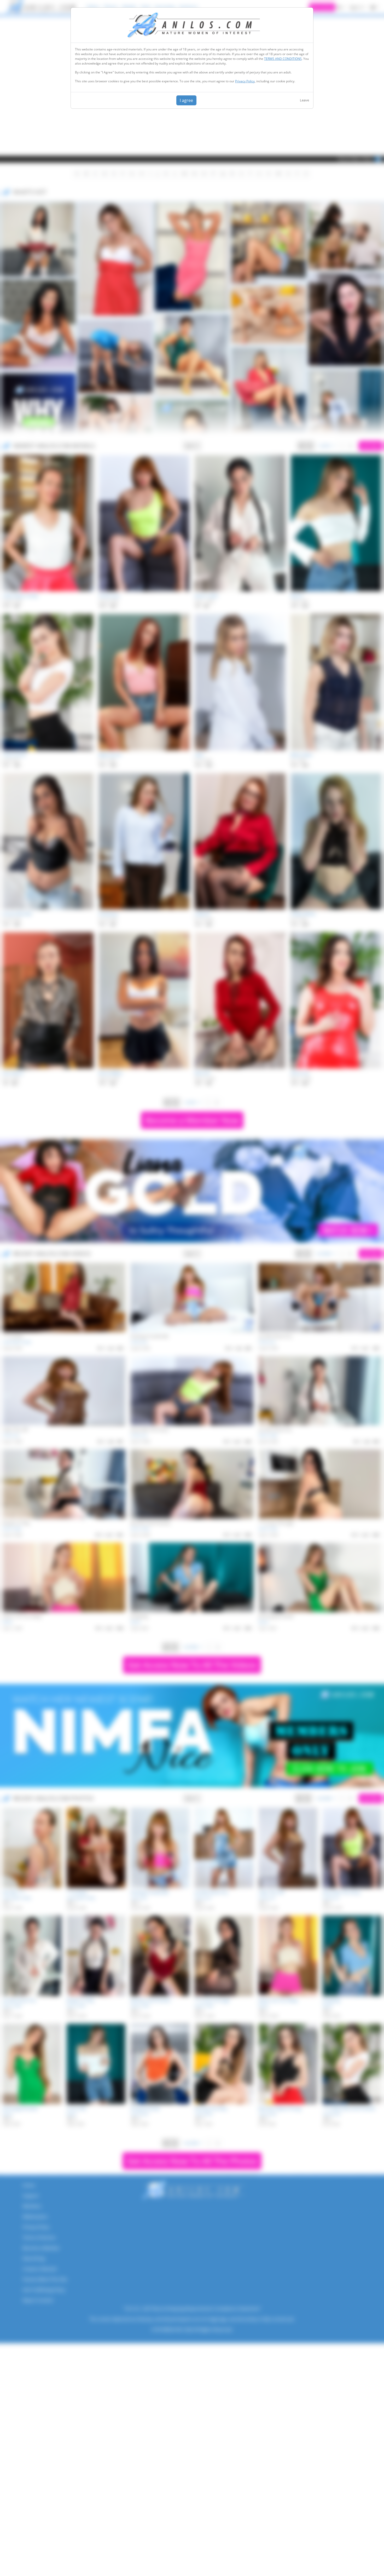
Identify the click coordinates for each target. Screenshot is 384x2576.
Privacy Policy (245, 81)
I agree (186, 100)
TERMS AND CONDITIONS (283, 59)
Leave (304, 100)
